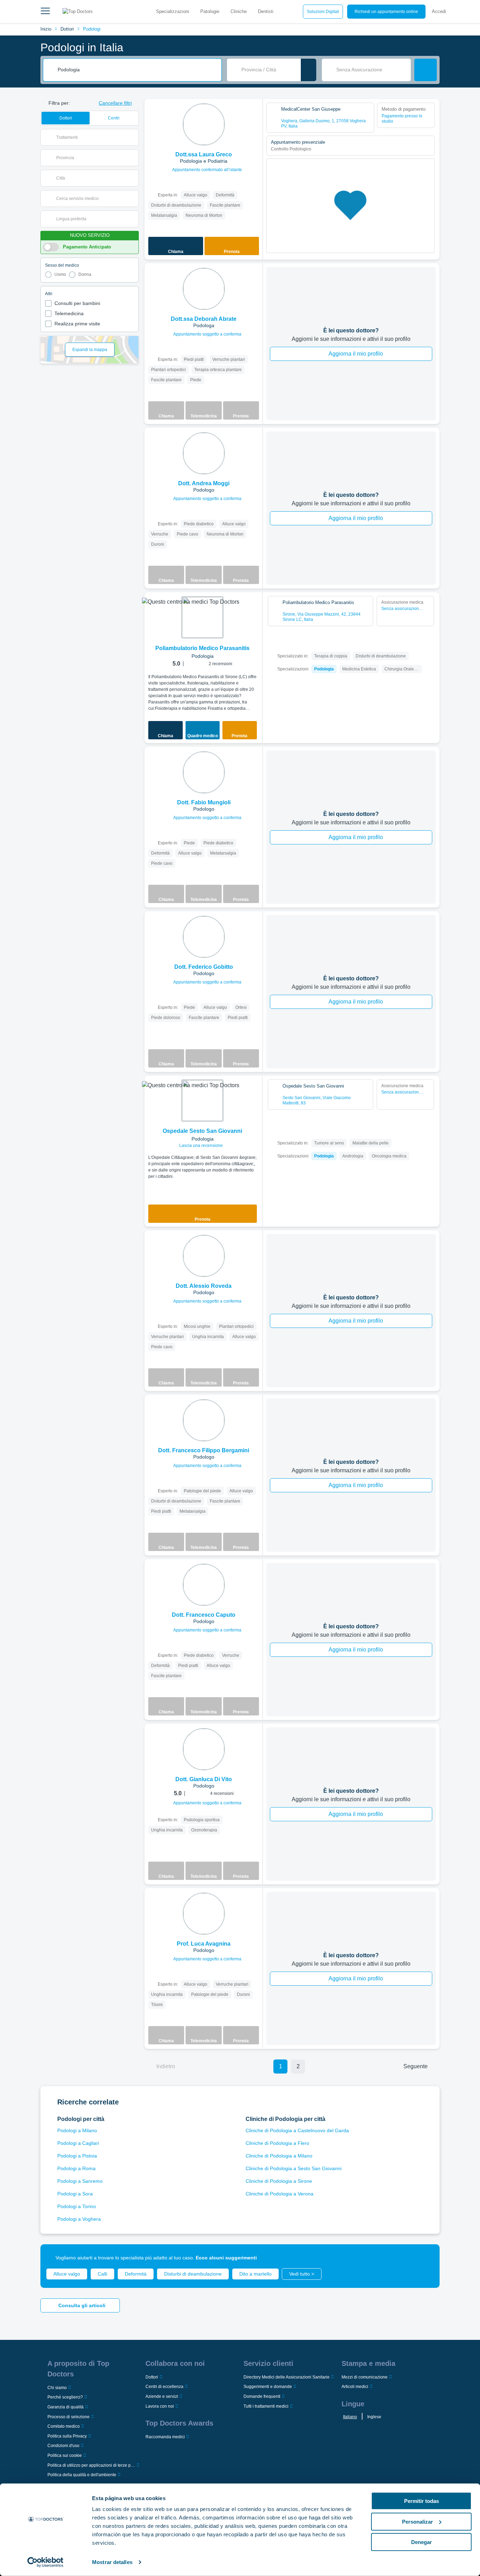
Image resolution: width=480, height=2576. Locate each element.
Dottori (67, 29)
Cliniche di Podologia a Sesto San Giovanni (294, 2168)
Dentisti (266, 11)
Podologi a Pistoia (77, 2156)
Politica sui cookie (65, 2455)
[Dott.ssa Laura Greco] (204, 124)
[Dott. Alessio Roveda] (204, 1256)
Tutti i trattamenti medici (266, 2406)
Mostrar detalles (112, 2562)
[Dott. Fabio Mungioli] (204, 772)
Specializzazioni (173, 11)
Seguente (416, 2066)
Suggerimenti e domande (268, 2387)
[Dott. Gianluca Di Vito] (204, 1749)
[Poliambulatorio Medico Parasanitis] (202, 617)
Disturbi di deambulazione (193, 2274)
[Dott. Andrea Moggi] (204, 453)
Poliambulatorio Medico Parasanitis (202, 648)
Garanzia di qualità (66, 2407)
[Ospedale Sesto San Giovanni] (202, 1101)
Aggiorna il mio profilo (356, 354)
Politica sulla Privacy (67, 2436)
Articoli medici (355, 2387)
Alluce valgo (67, 2274)
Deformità (136, 2274)
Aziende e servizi (162, 2396)
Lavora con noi (160, 2406)
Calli (102, 2274)
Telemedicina (69, 313)
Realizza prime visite (77, 324)
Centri (114, 118)
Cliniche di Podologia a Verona (280, 2194)
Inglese (374, 2417)
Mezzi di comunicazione (365, 2377)
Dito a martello (255, 2274)
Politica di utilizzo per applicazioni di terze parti (91, 2465)
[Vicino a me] (309, 70)
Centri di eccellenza (164, 2387)
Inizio (46, 29)
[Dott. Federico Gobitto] (204, 937)
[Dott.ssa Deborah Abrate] (204, 289)
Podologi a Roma (76, 2168)
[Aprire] (133, 137)
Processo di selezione (69, 2417)
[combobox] (137, 70)
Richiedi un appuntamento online (386, 12)
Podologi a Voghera (79, 2219)
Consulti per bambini (77, 303)
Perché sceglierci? (65, 2397)
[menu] (45, 12)
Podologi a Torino (77, 2206)
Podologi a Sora (75, 2194)
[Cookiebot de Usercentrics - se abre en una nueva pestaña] (46, 2562)
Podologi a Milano (77, 2130)
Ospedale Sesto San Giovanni (202, 1131)
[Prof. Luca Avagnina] (204, 1914)
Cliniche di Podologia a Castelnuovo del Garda (297, 2130)
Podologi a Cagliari (78, 2143)
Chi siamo (57, 2388)
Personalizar (417, 2521)
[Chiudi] (426, 2258)
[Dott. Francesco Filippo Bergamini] (204, 1420)
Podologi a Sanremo (80, 2181)
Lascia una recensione (202, 1146)
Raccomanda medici (165, 2437)
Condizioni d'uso (63, 2446)
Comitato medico (64, 2426)
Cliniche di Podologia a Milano (279, 2156)
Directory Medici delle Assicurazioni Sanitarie (287, 2377)
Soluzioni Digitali (323, 12)
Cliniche (239, 11)
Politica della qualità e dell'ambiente (82, 2475)
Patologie (210, 11)
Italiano (350, 2417)
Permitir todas (421, 2501)
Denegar (421, 2542)
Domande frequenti (262, 2396)
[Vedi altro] (255, 114)
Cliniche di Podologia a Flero (277, 2143)
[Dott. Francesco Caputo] (204, 1585)
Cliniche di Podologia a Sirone (279, 2181)
